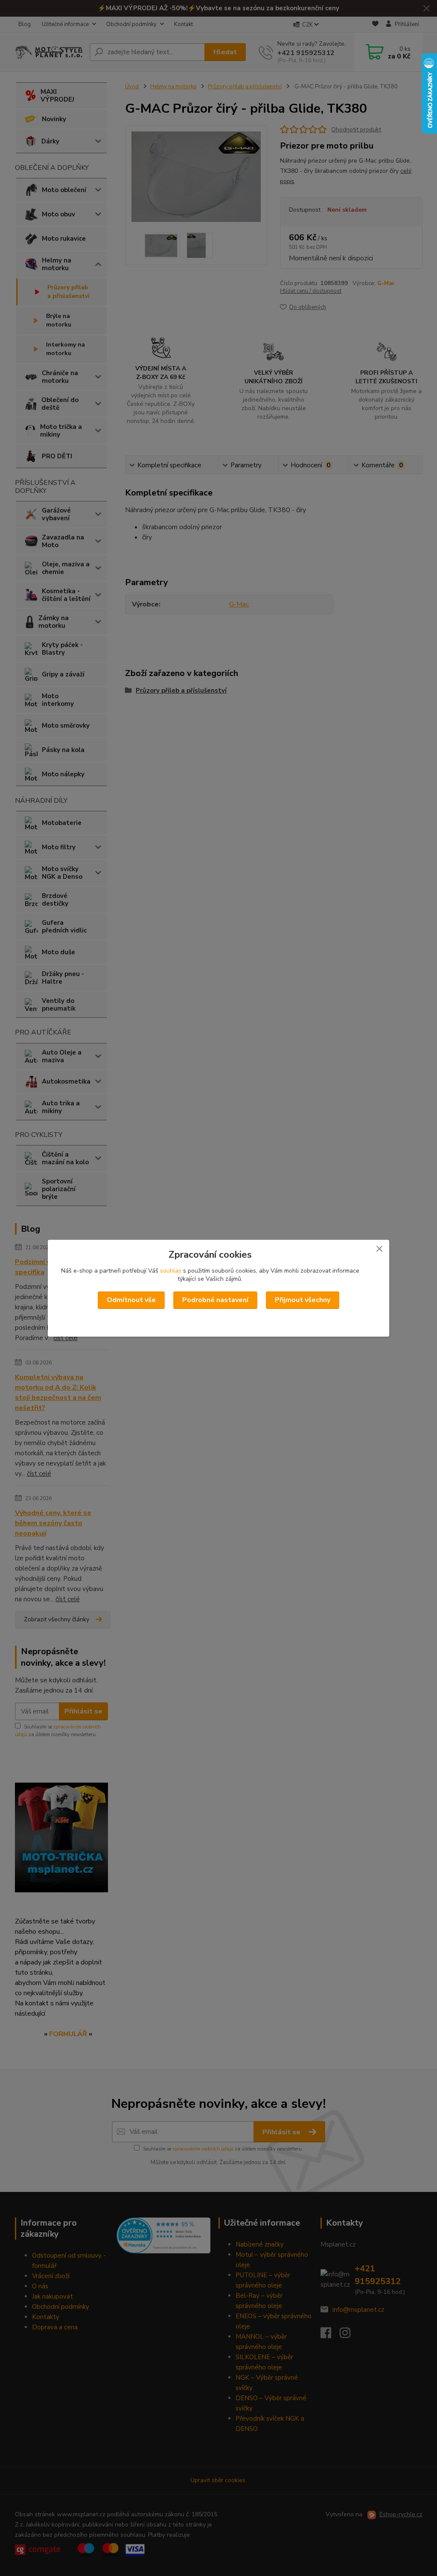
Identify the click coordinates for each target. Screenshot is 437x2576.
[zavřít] (379, 1248)
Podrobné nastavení (215, 1300)
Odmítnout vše (131, 1300)
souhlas (171, 1271)
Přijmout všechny (303, 1300)
